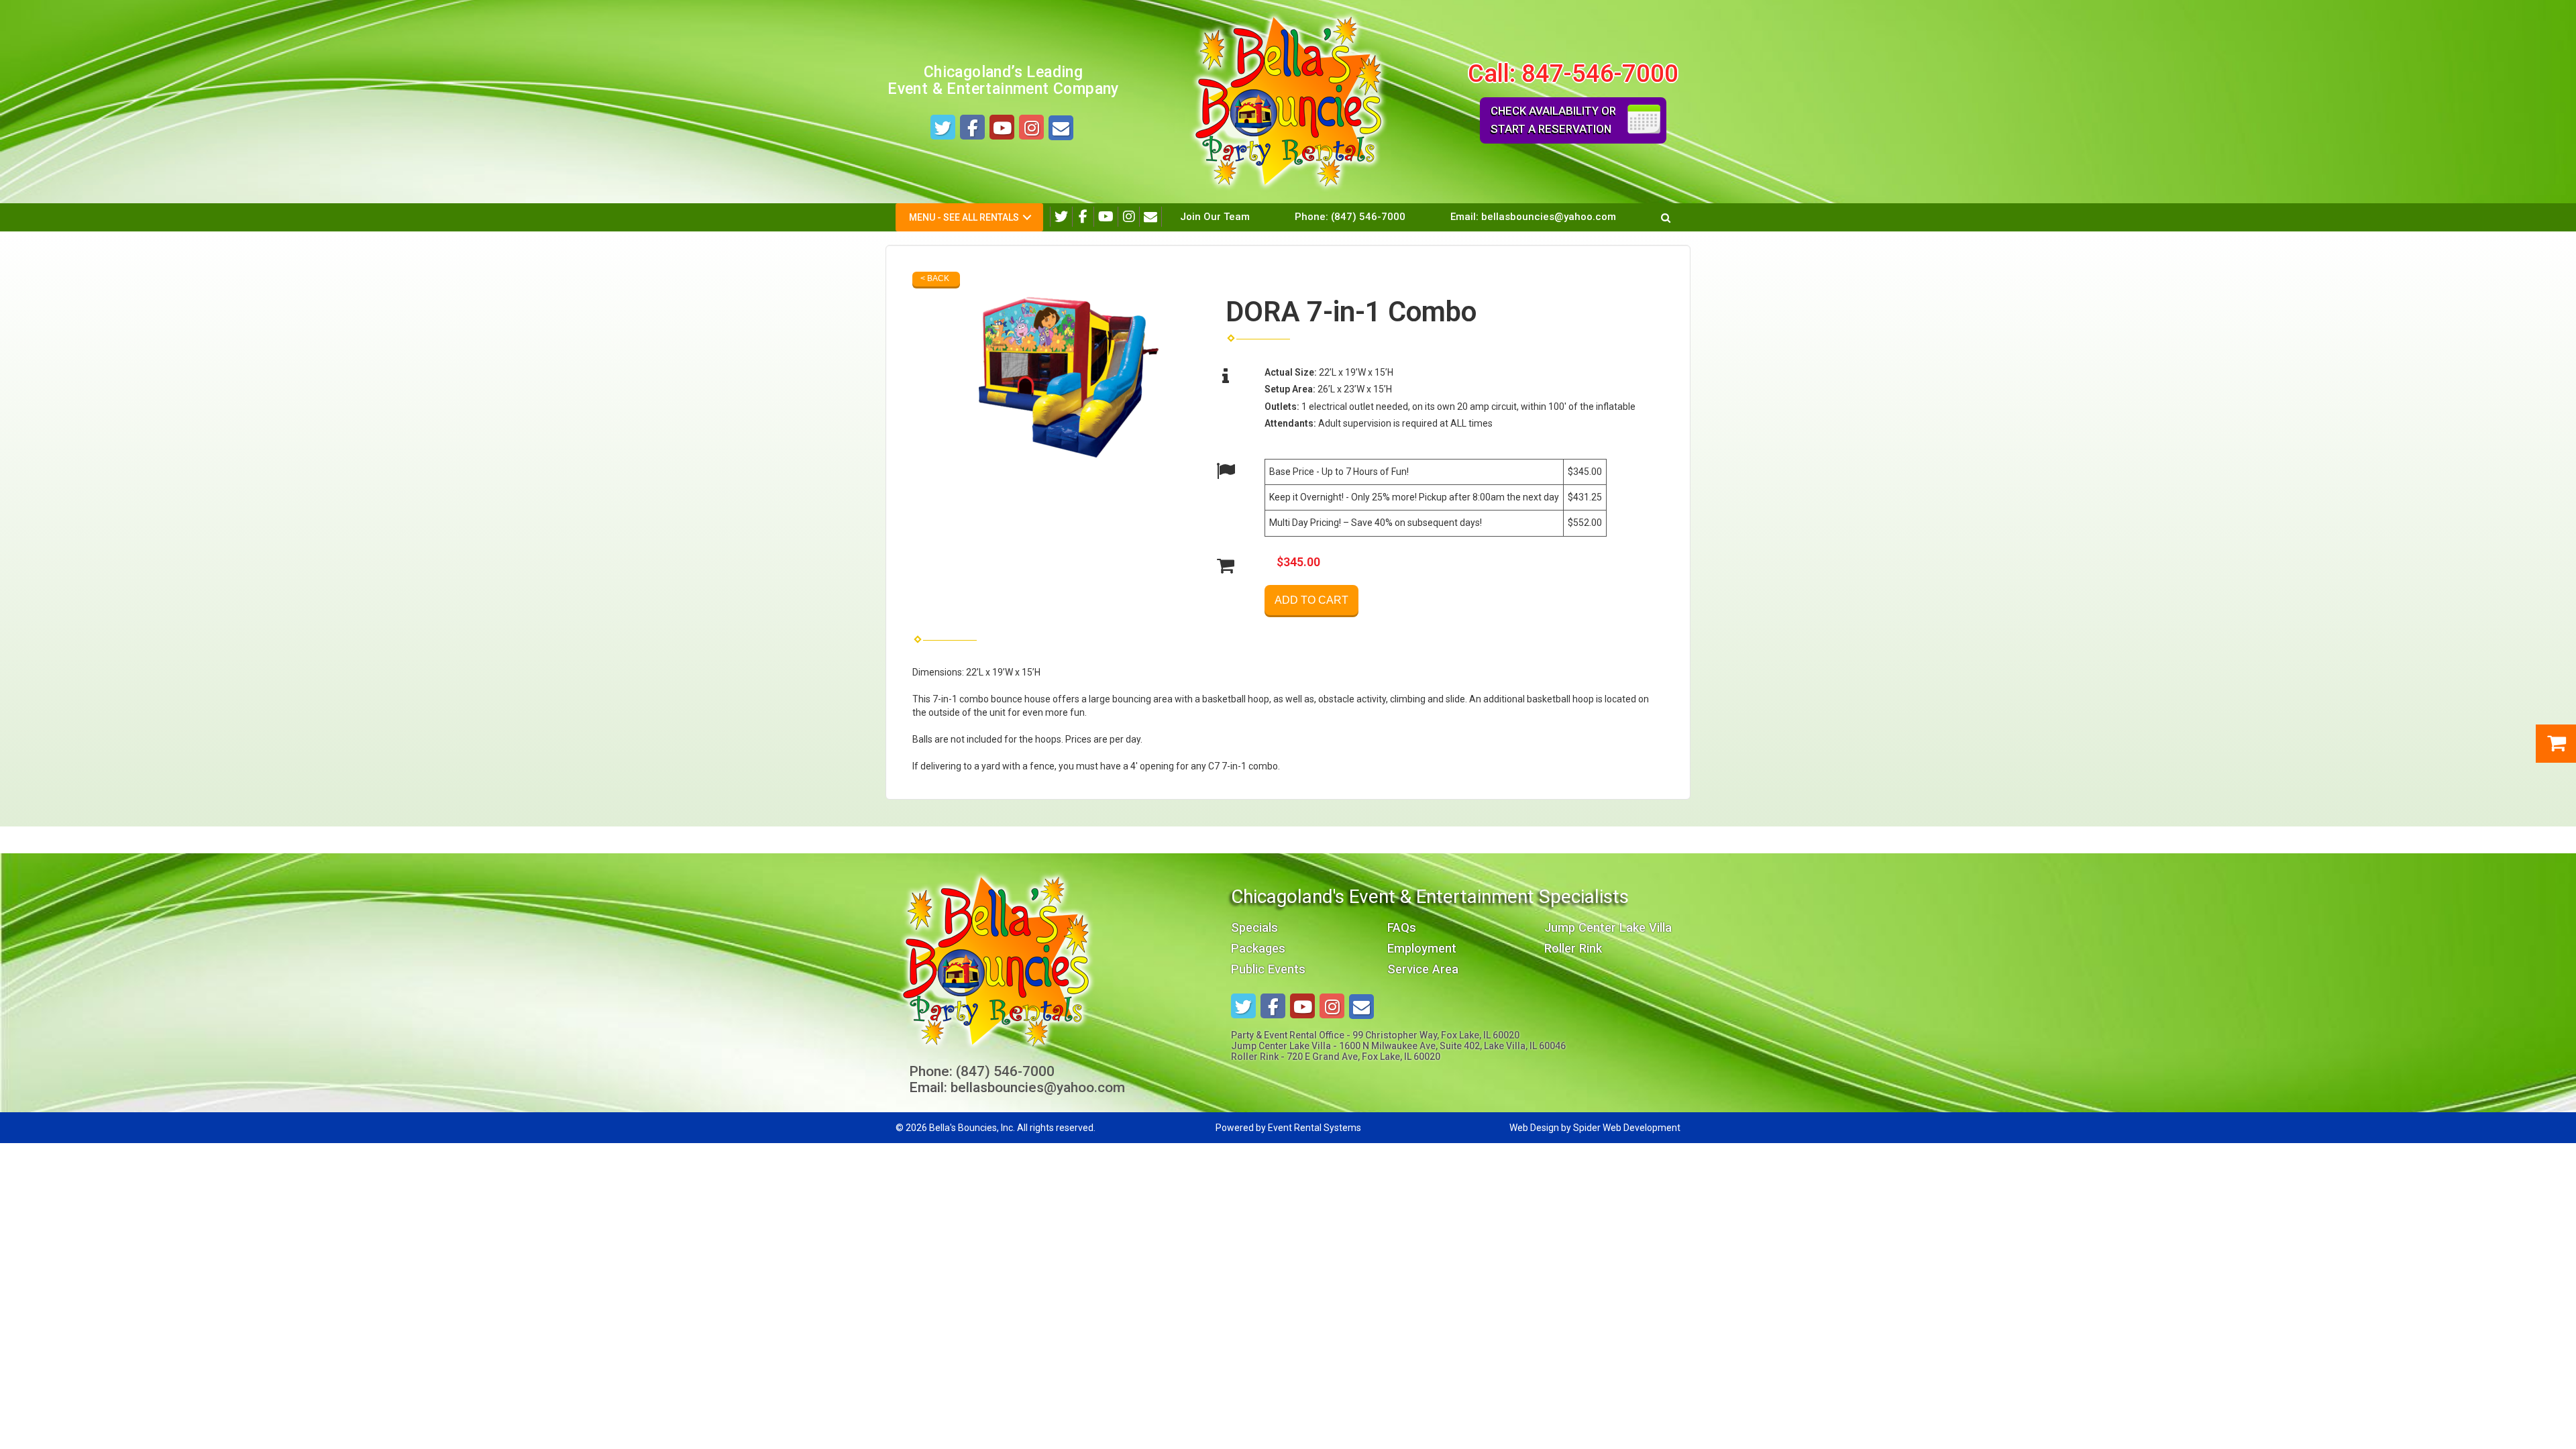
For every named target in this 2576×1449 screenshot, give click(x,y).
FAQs (1402, 927)
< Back (935, 278)
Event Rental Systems (1314, 1128)
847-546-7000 (1600, 73)
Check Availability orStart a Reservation (1553, 120)
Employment (1422, 948)
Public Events (1268, 969)
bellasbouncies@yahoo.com (1549, 217)
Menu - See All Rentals (964, 217)
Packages (1258, 948)
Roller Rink (1573, 948)
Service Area (1423, 969)
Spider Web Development (1627, 1128)
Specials (1254, 927)
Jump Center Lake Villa (1608, 927)
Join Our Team (1215, 217)
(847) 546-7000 (1368, 217)
